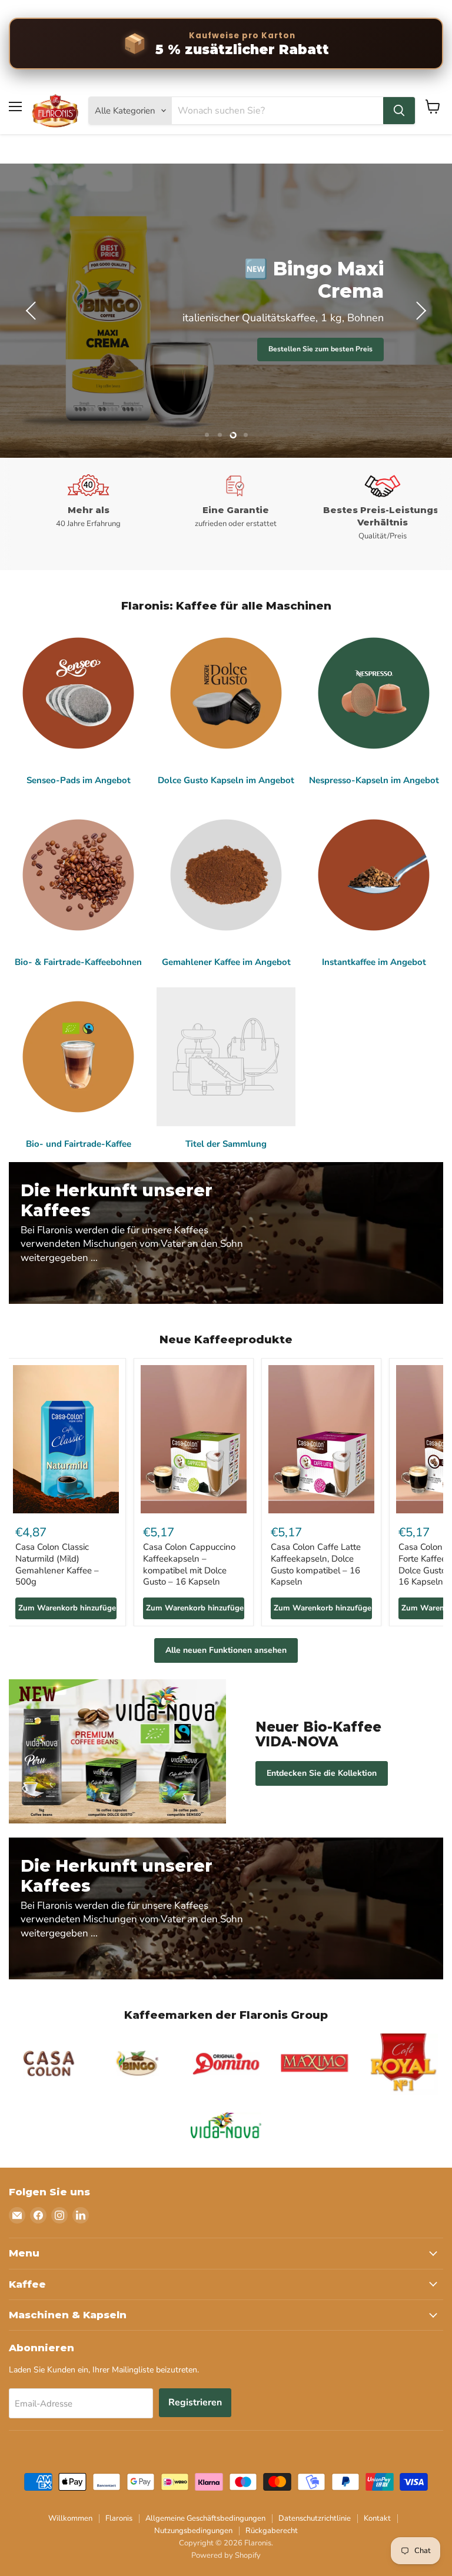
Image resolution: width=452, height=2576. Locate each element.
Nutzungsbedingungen (193, 2531)
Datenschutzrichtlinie (315, 2518)
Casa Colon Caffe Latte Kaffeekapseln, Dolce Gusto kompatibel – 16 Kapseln (316, 1564)
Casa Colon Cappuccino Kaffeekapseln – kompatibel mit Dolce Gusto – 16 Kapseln (189, 1564)
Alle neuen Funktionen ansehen (226, 1650)
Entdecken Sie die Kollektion (322, 1773)
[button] (32, 311)
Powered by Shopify (226, 2555)
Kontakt (377, 2518)
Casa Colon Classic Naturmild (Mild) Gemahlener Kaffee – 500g (57, 1564)
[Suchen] (399, 111)
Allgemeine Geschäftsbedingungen (205, 2518)
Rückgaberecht (272, 2531)
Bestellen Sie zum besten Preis (320, 349)
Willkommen (70, 2518)
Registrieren (195, 2402)
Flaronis (119, 2518)
